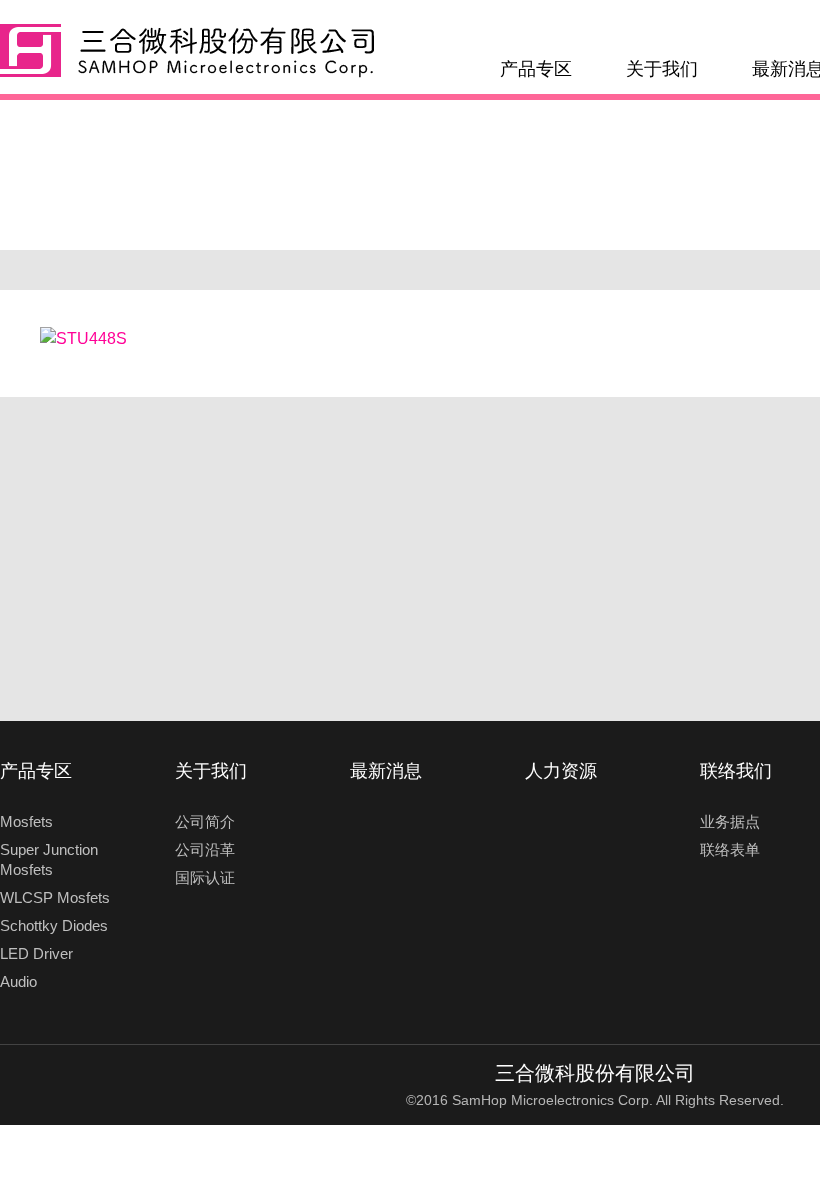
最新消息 (386, 771)
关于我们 (662, 69)
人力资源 (561, 771)
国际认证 (205, 877)
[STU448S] (83, 337)
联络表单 (730, 849)
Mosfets (26, 821)
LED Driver (36, 953)
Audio (18, 981)
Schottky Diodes (54, 925)
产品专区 (536, 69)
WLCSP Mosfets (55, 897)
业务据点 (730, 821)
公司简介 (205, 821)
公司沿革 (205, 849)
